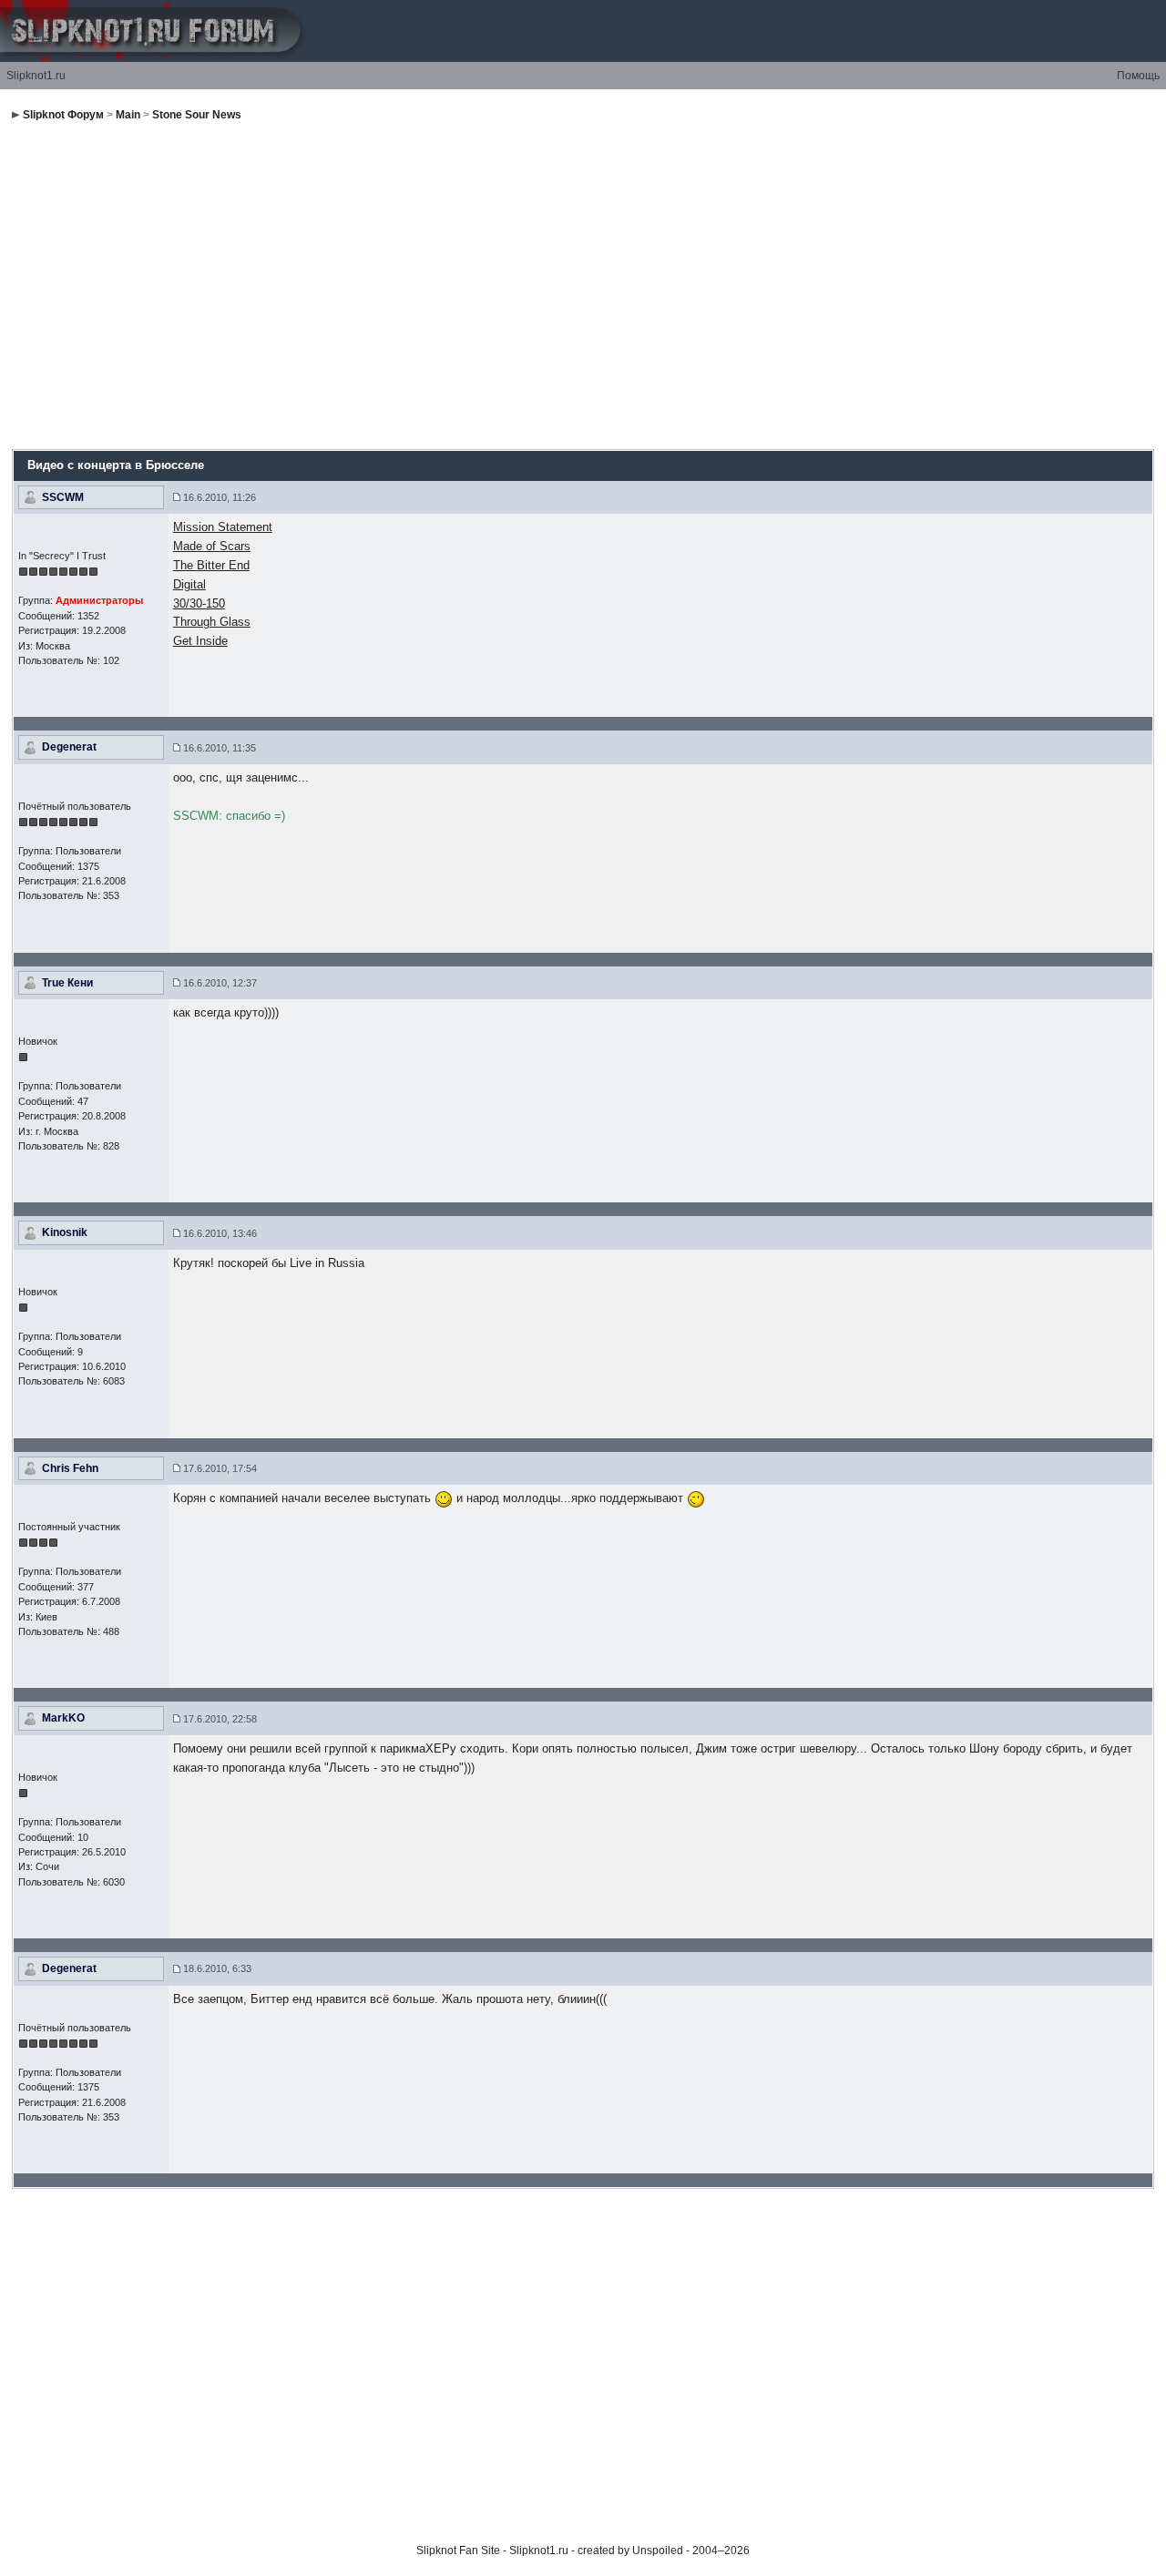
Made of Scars (212, 546)
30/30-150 (199, 603)
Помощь (1138, 76)
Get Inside (200, 641)
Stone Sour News (197, 115)
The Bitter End (211, 565)
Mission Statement (223, 527)
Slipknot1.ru (36, 76)
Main (128, 115)
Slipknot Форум (63, 115)
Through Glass (212, 622)
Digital (189, 584)
